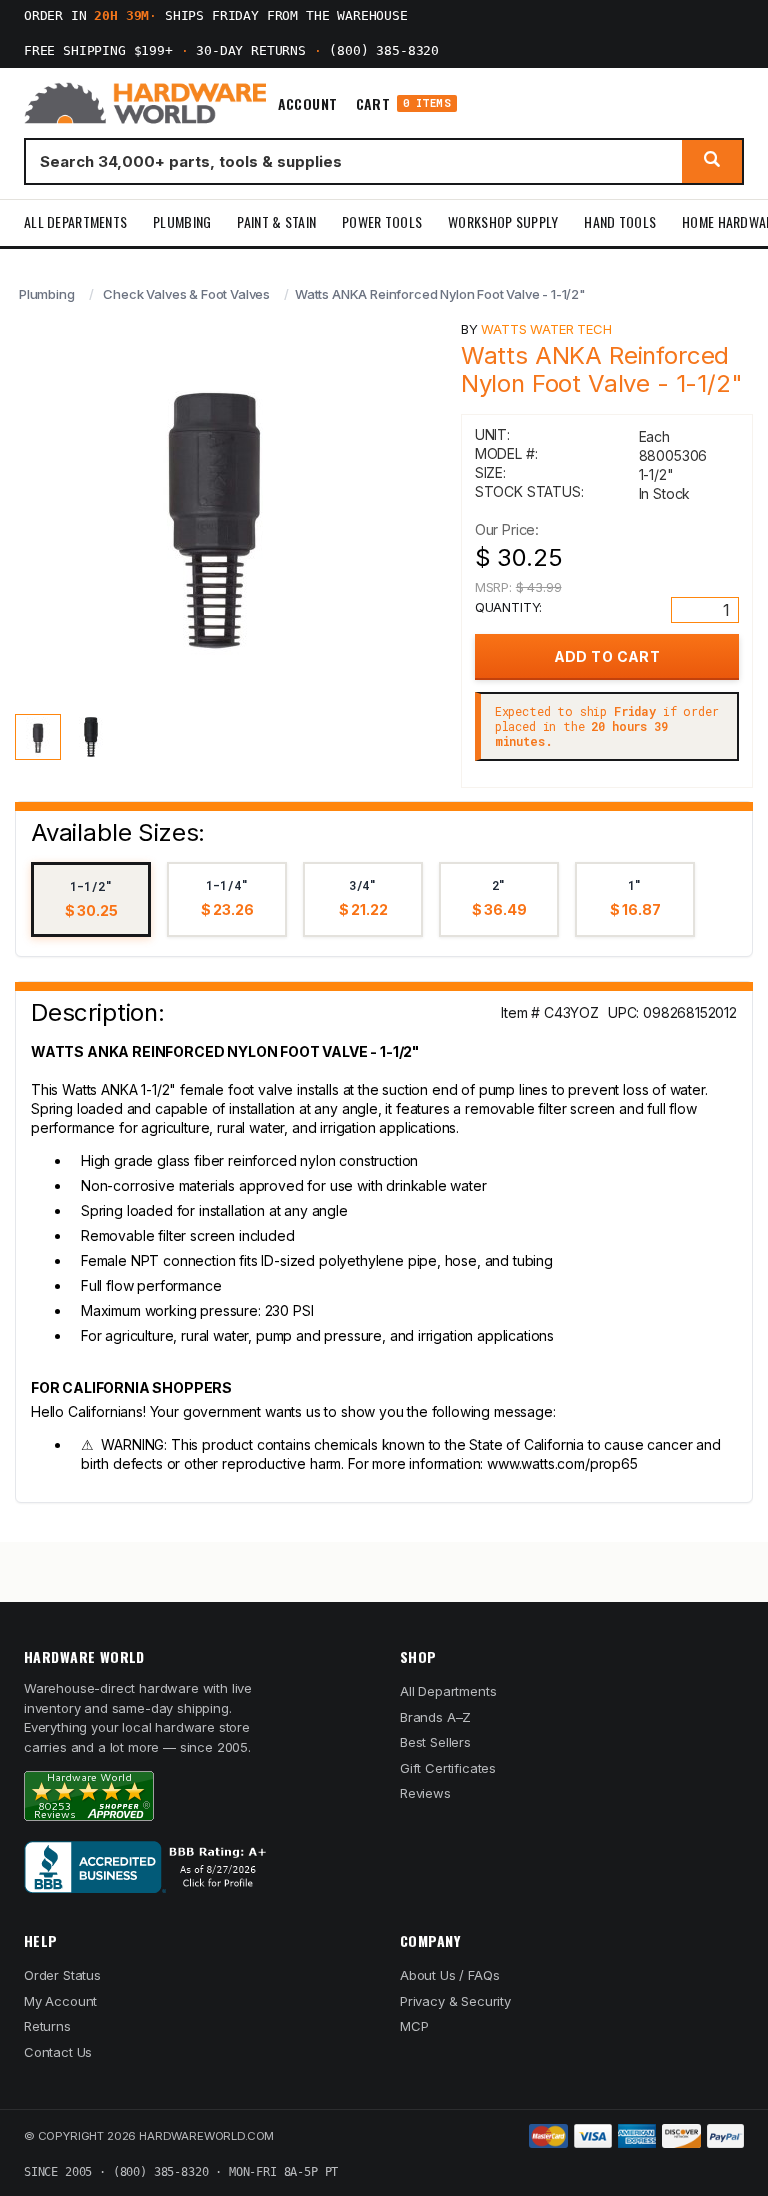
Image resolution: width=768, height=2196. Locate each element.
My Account (60, 2001)
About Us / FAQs (449, 1975)
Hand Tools (620, 221)
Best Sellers (435, 1742)
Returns (47, 2026)
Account (308, 104)
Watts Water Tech (546, 329)
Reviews (425, 1793)
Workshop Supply (503, 221)
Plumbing (182, 221)
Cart (403, 103)
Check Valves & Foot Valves (186, 294)
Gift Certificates (448, 1768)
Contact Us (58, 2052)
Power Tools (382, 221)
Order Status (62, 1975)
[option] (91, 899)
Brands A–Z (435, 1717)
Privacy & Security (455, 2001)
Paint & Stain (276, 221)
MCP (414, 2026)
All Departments (75, 221)
